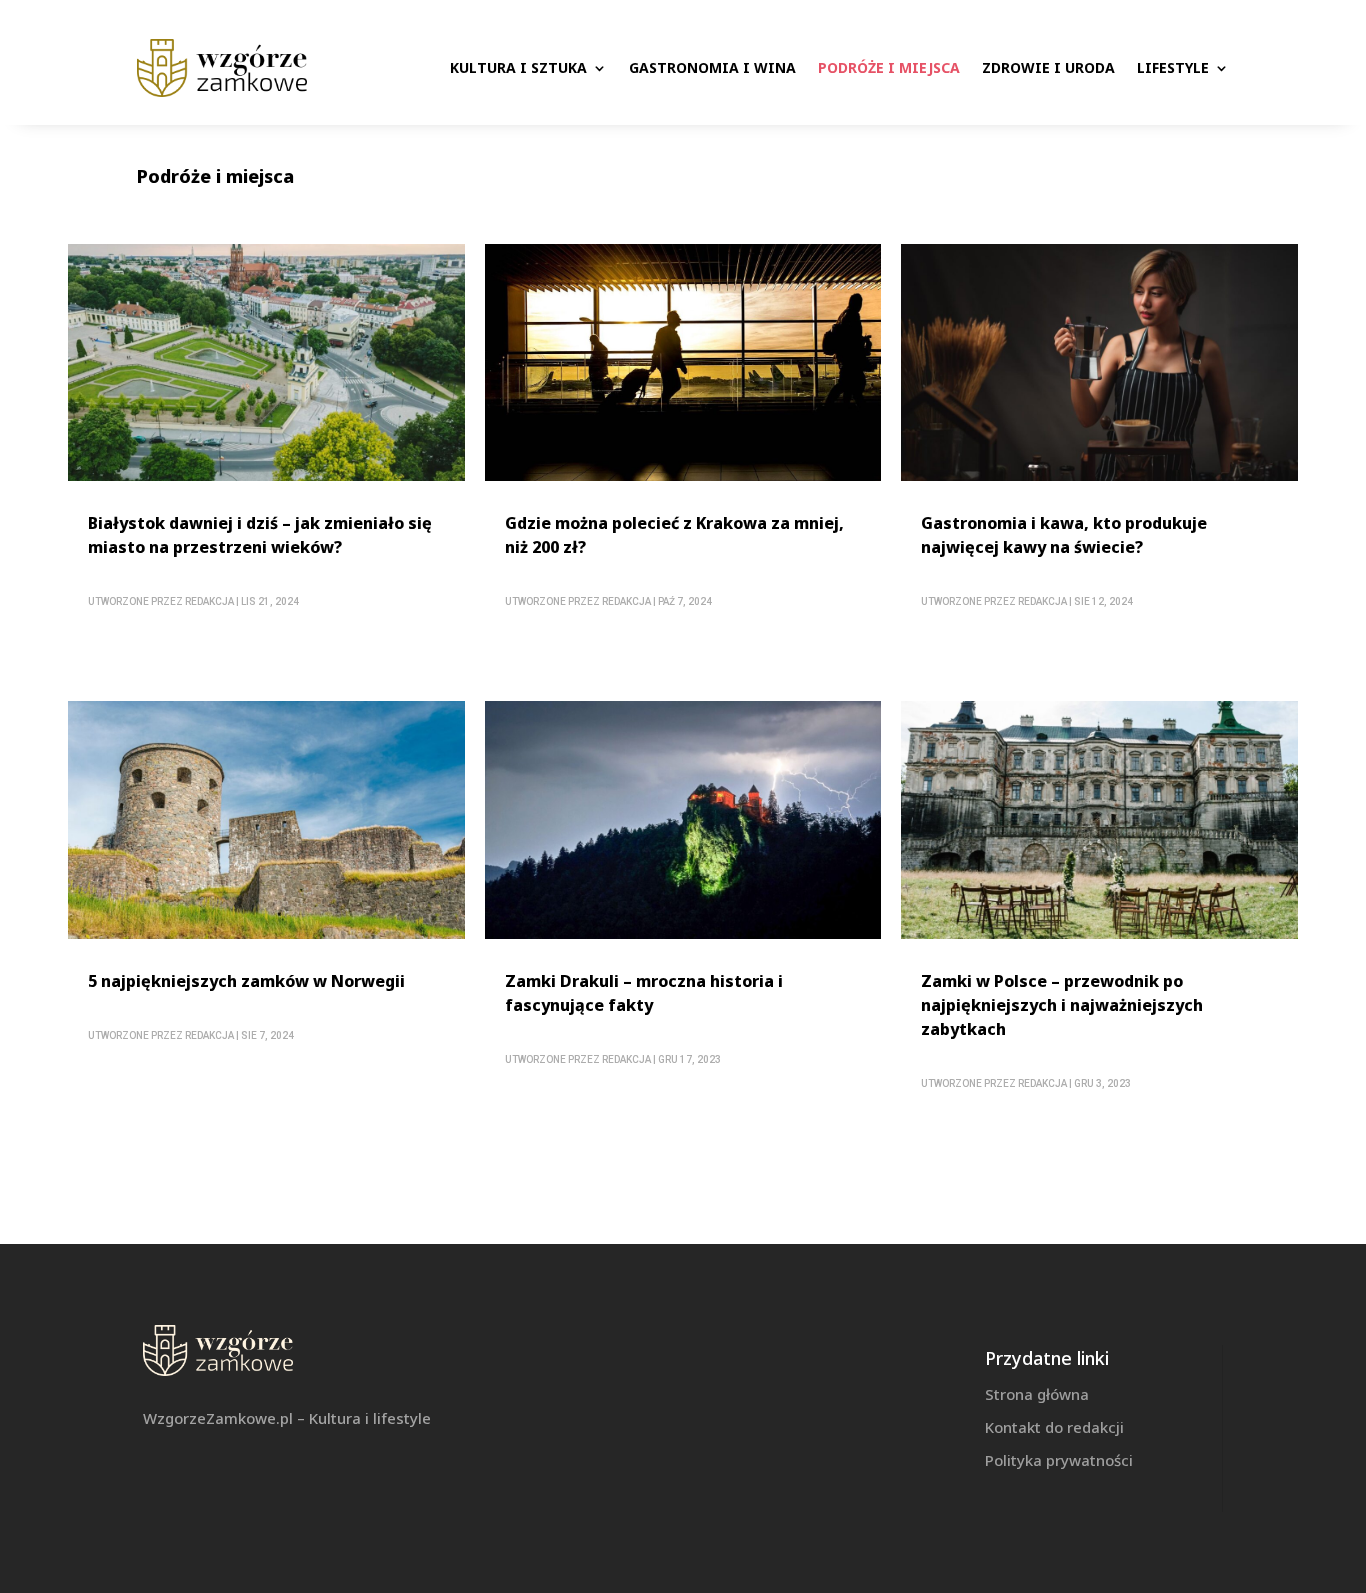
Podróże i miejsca (889, 67)
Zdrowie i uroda (1048, 67)
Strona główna (1037, 1394)
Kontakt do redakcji (1054, 1427)
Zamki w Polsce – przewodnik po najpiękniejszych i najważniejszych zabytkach (1062, 1005)
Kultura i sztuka (518, 67)
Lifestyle (1173, 67)
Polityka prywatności (1059, 1460)
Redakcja (209, 601)
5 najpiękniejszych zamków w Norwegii (246, 981)
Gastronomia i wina (712, 67)
